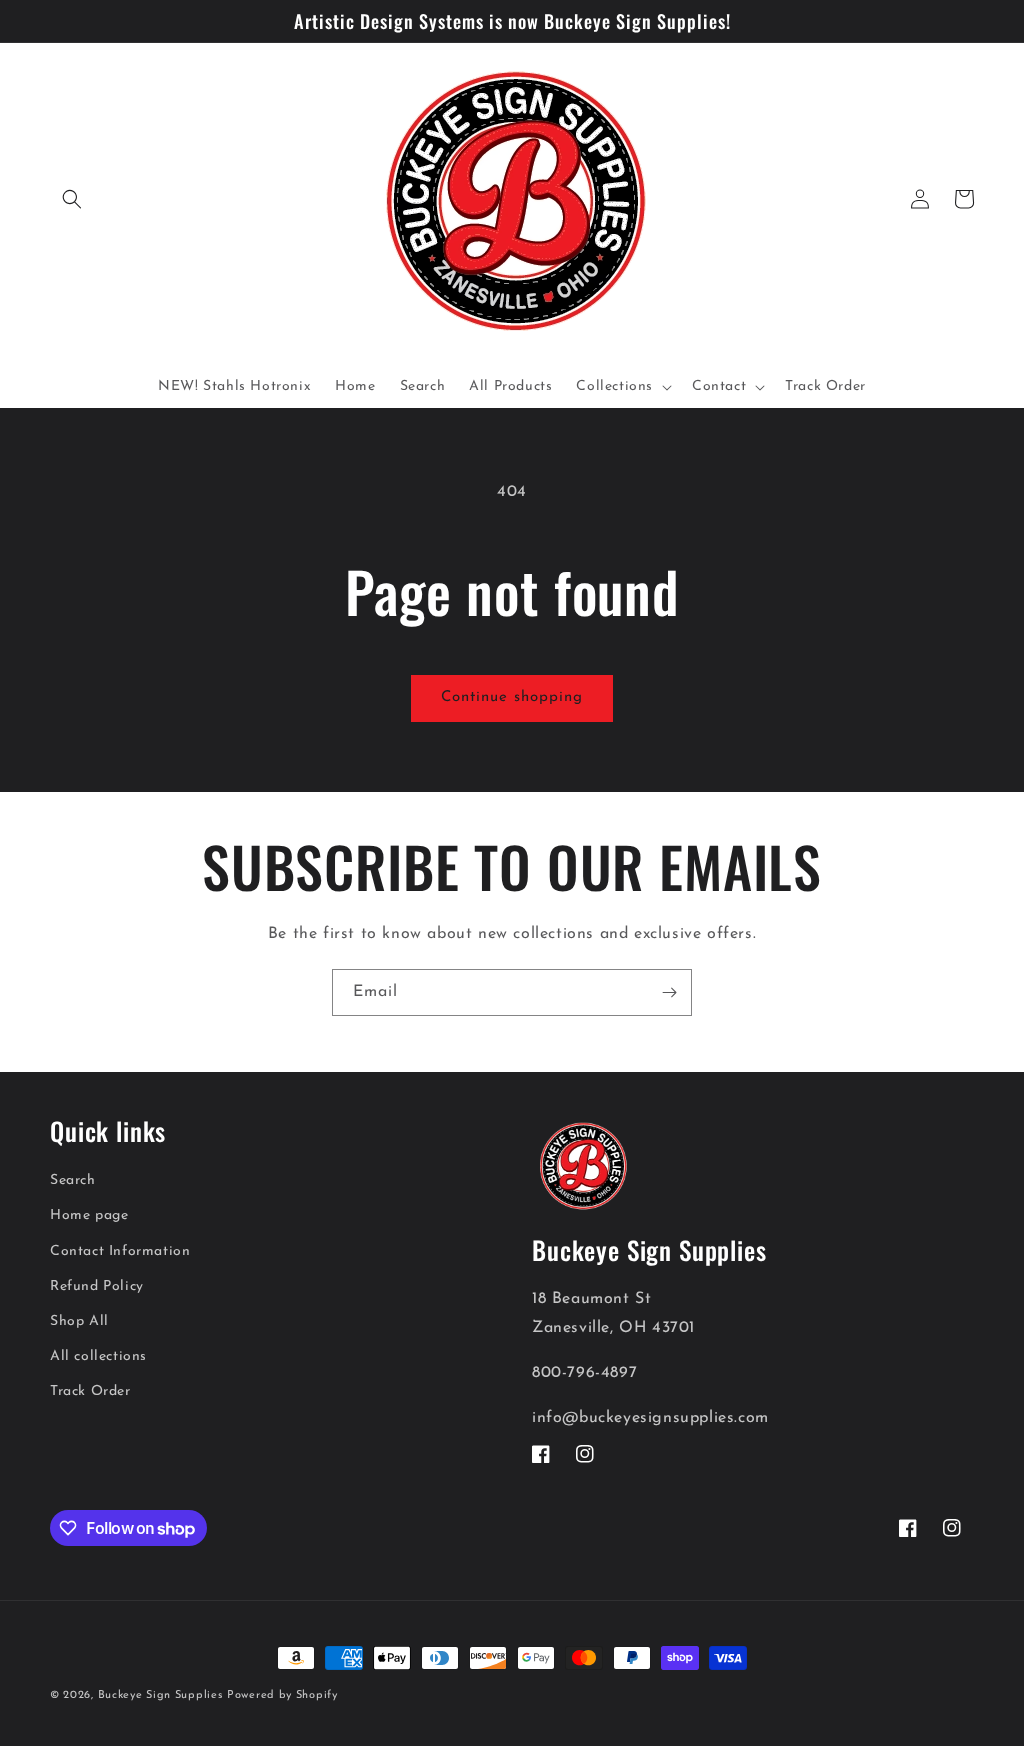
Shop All (79, 1321)
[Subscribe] (669, 992)
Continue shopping (512, 697)
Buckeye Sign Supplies (160, 1695)
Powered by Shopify (282, 1695)
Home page (89, 1215)
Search (73, 1180)
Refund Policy (97, 1286)
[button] (72, 199)
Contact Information (120, 1251)
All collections (98, 1356)
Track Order (90, 1391)
